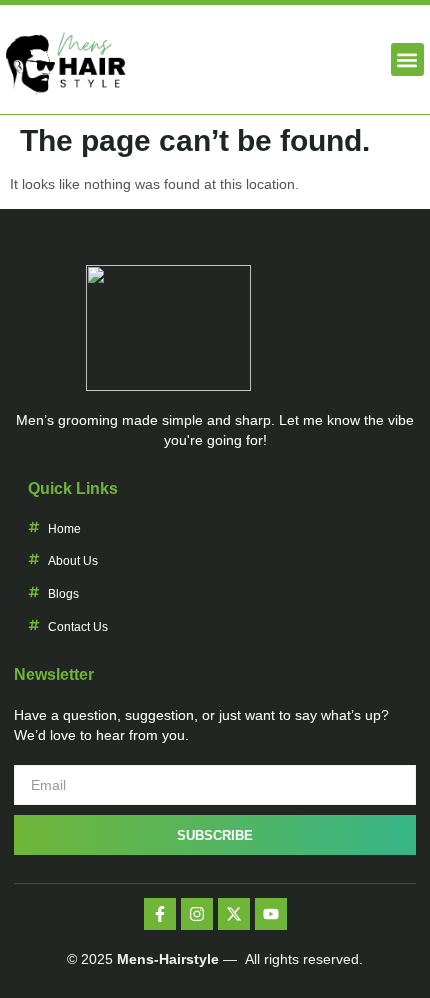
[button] (407, 59)
